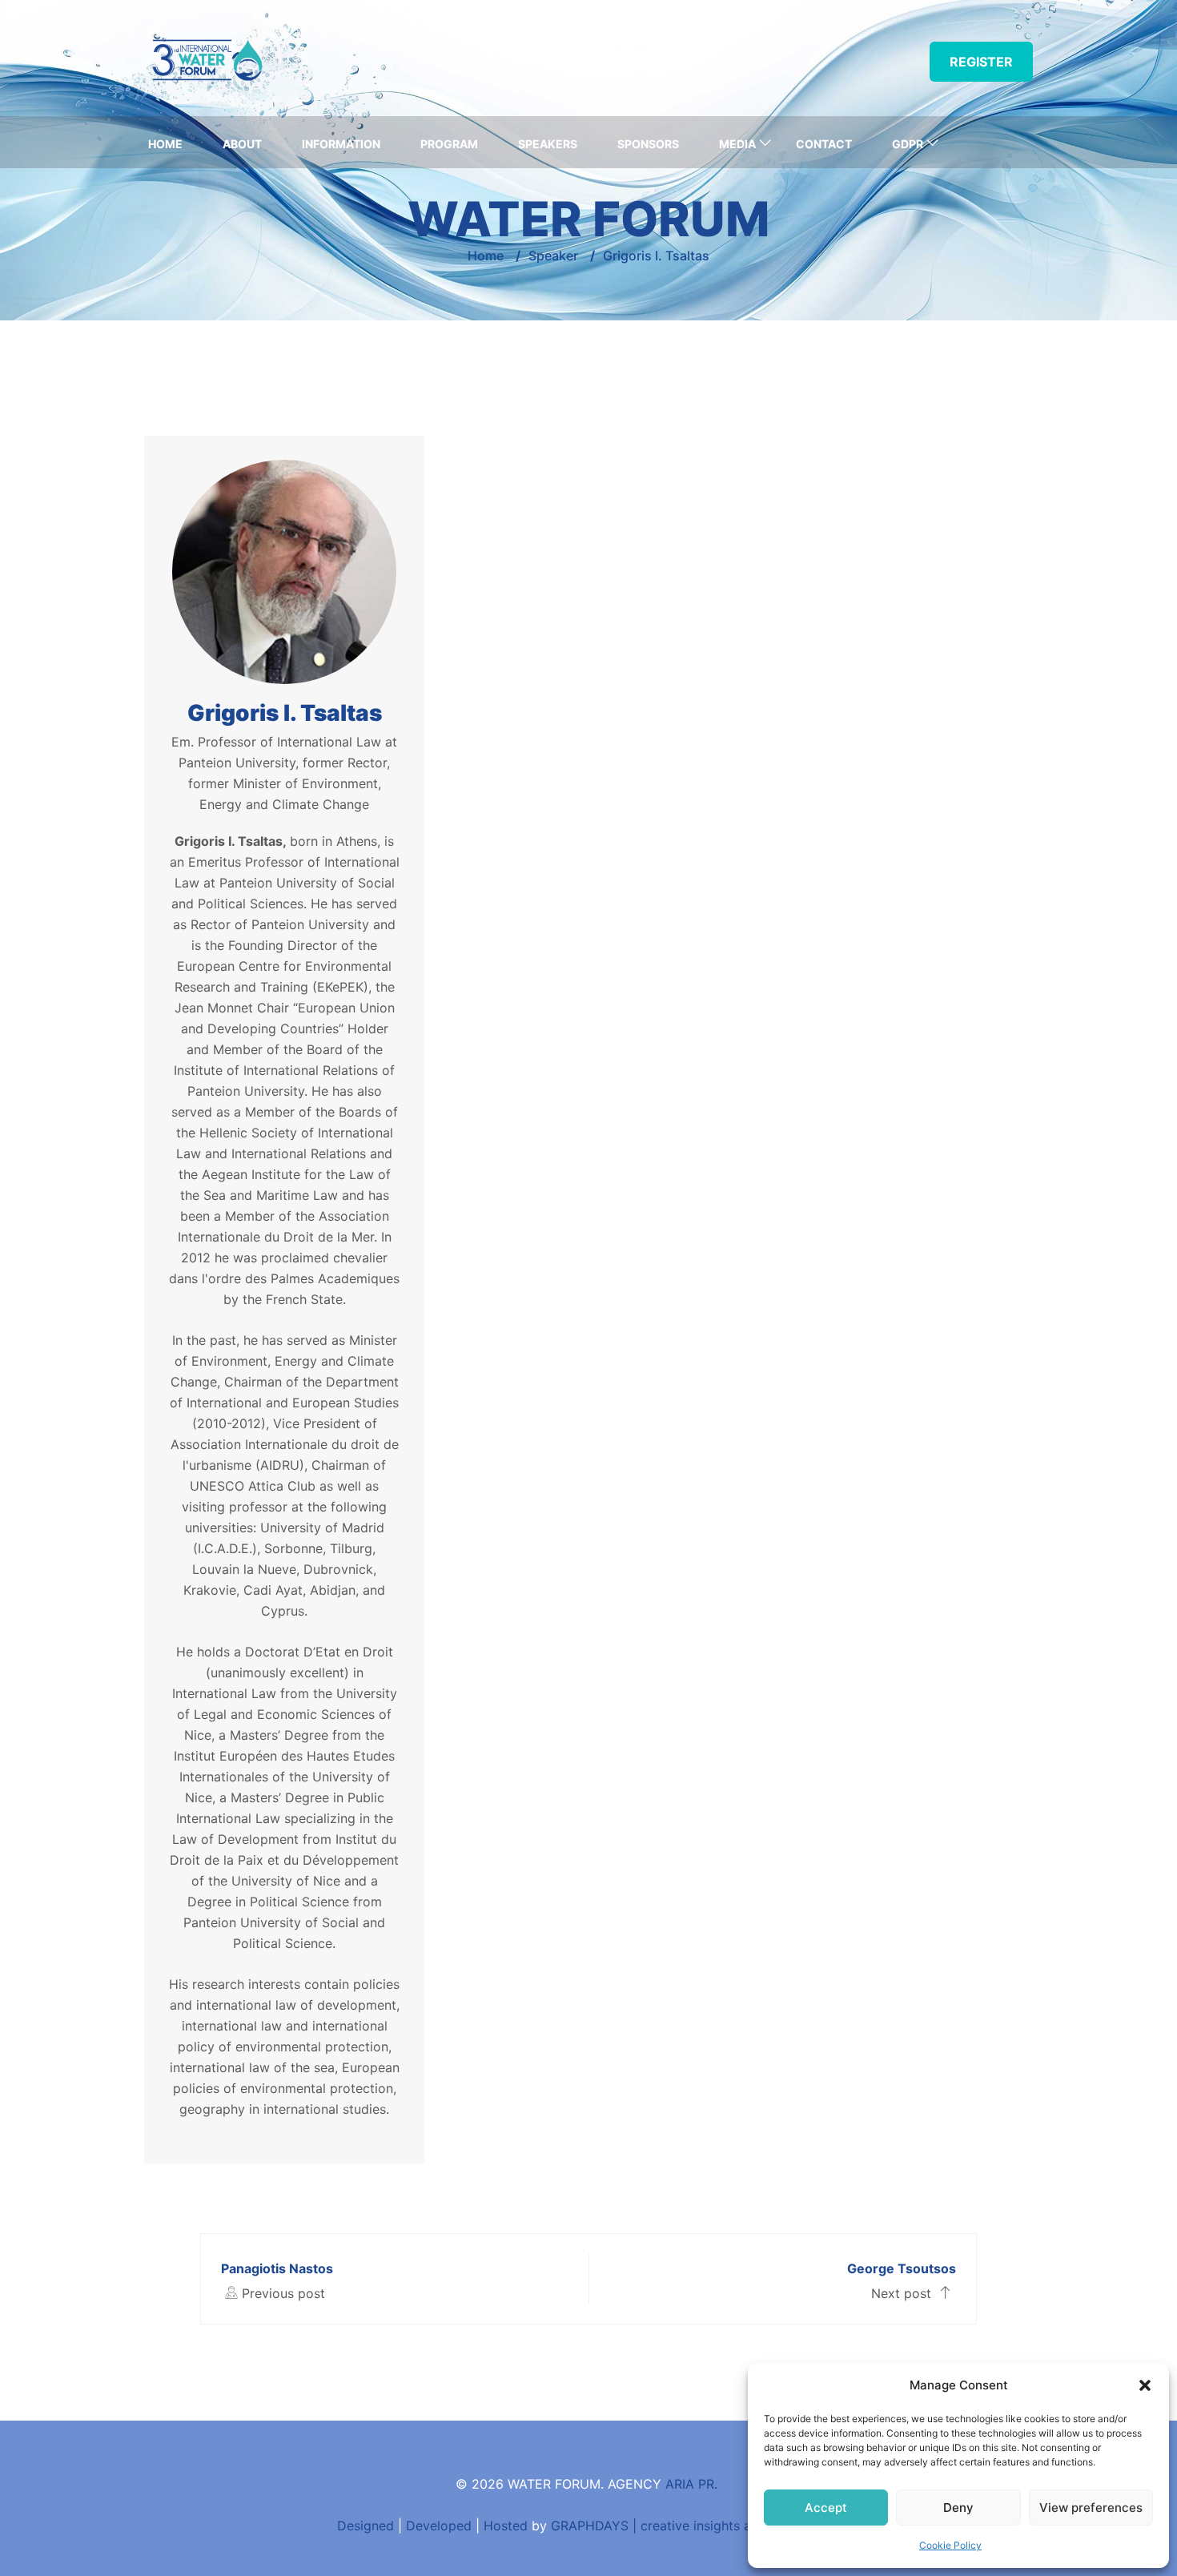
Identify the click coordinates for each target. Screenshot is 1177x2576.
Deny (958, 2508)
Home (165, 144)
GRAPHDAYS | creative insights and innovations (695, 2526)
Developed (439, 2526)
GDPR (908, 144)
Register (981, 62)
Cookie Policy (950, 2545)
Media (737, 144)
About (242, 144)
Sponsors (648, 144)
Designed (366, 2526)
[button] (1145, 2385)
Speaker (553, 256)
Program (449, 144)
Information (341, 144)
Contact (824, 144)
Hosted (506, 2526)
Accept (826, 2508)
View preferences (1091, 2508)
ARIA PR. (691, 2484)
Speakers (548, 144)
